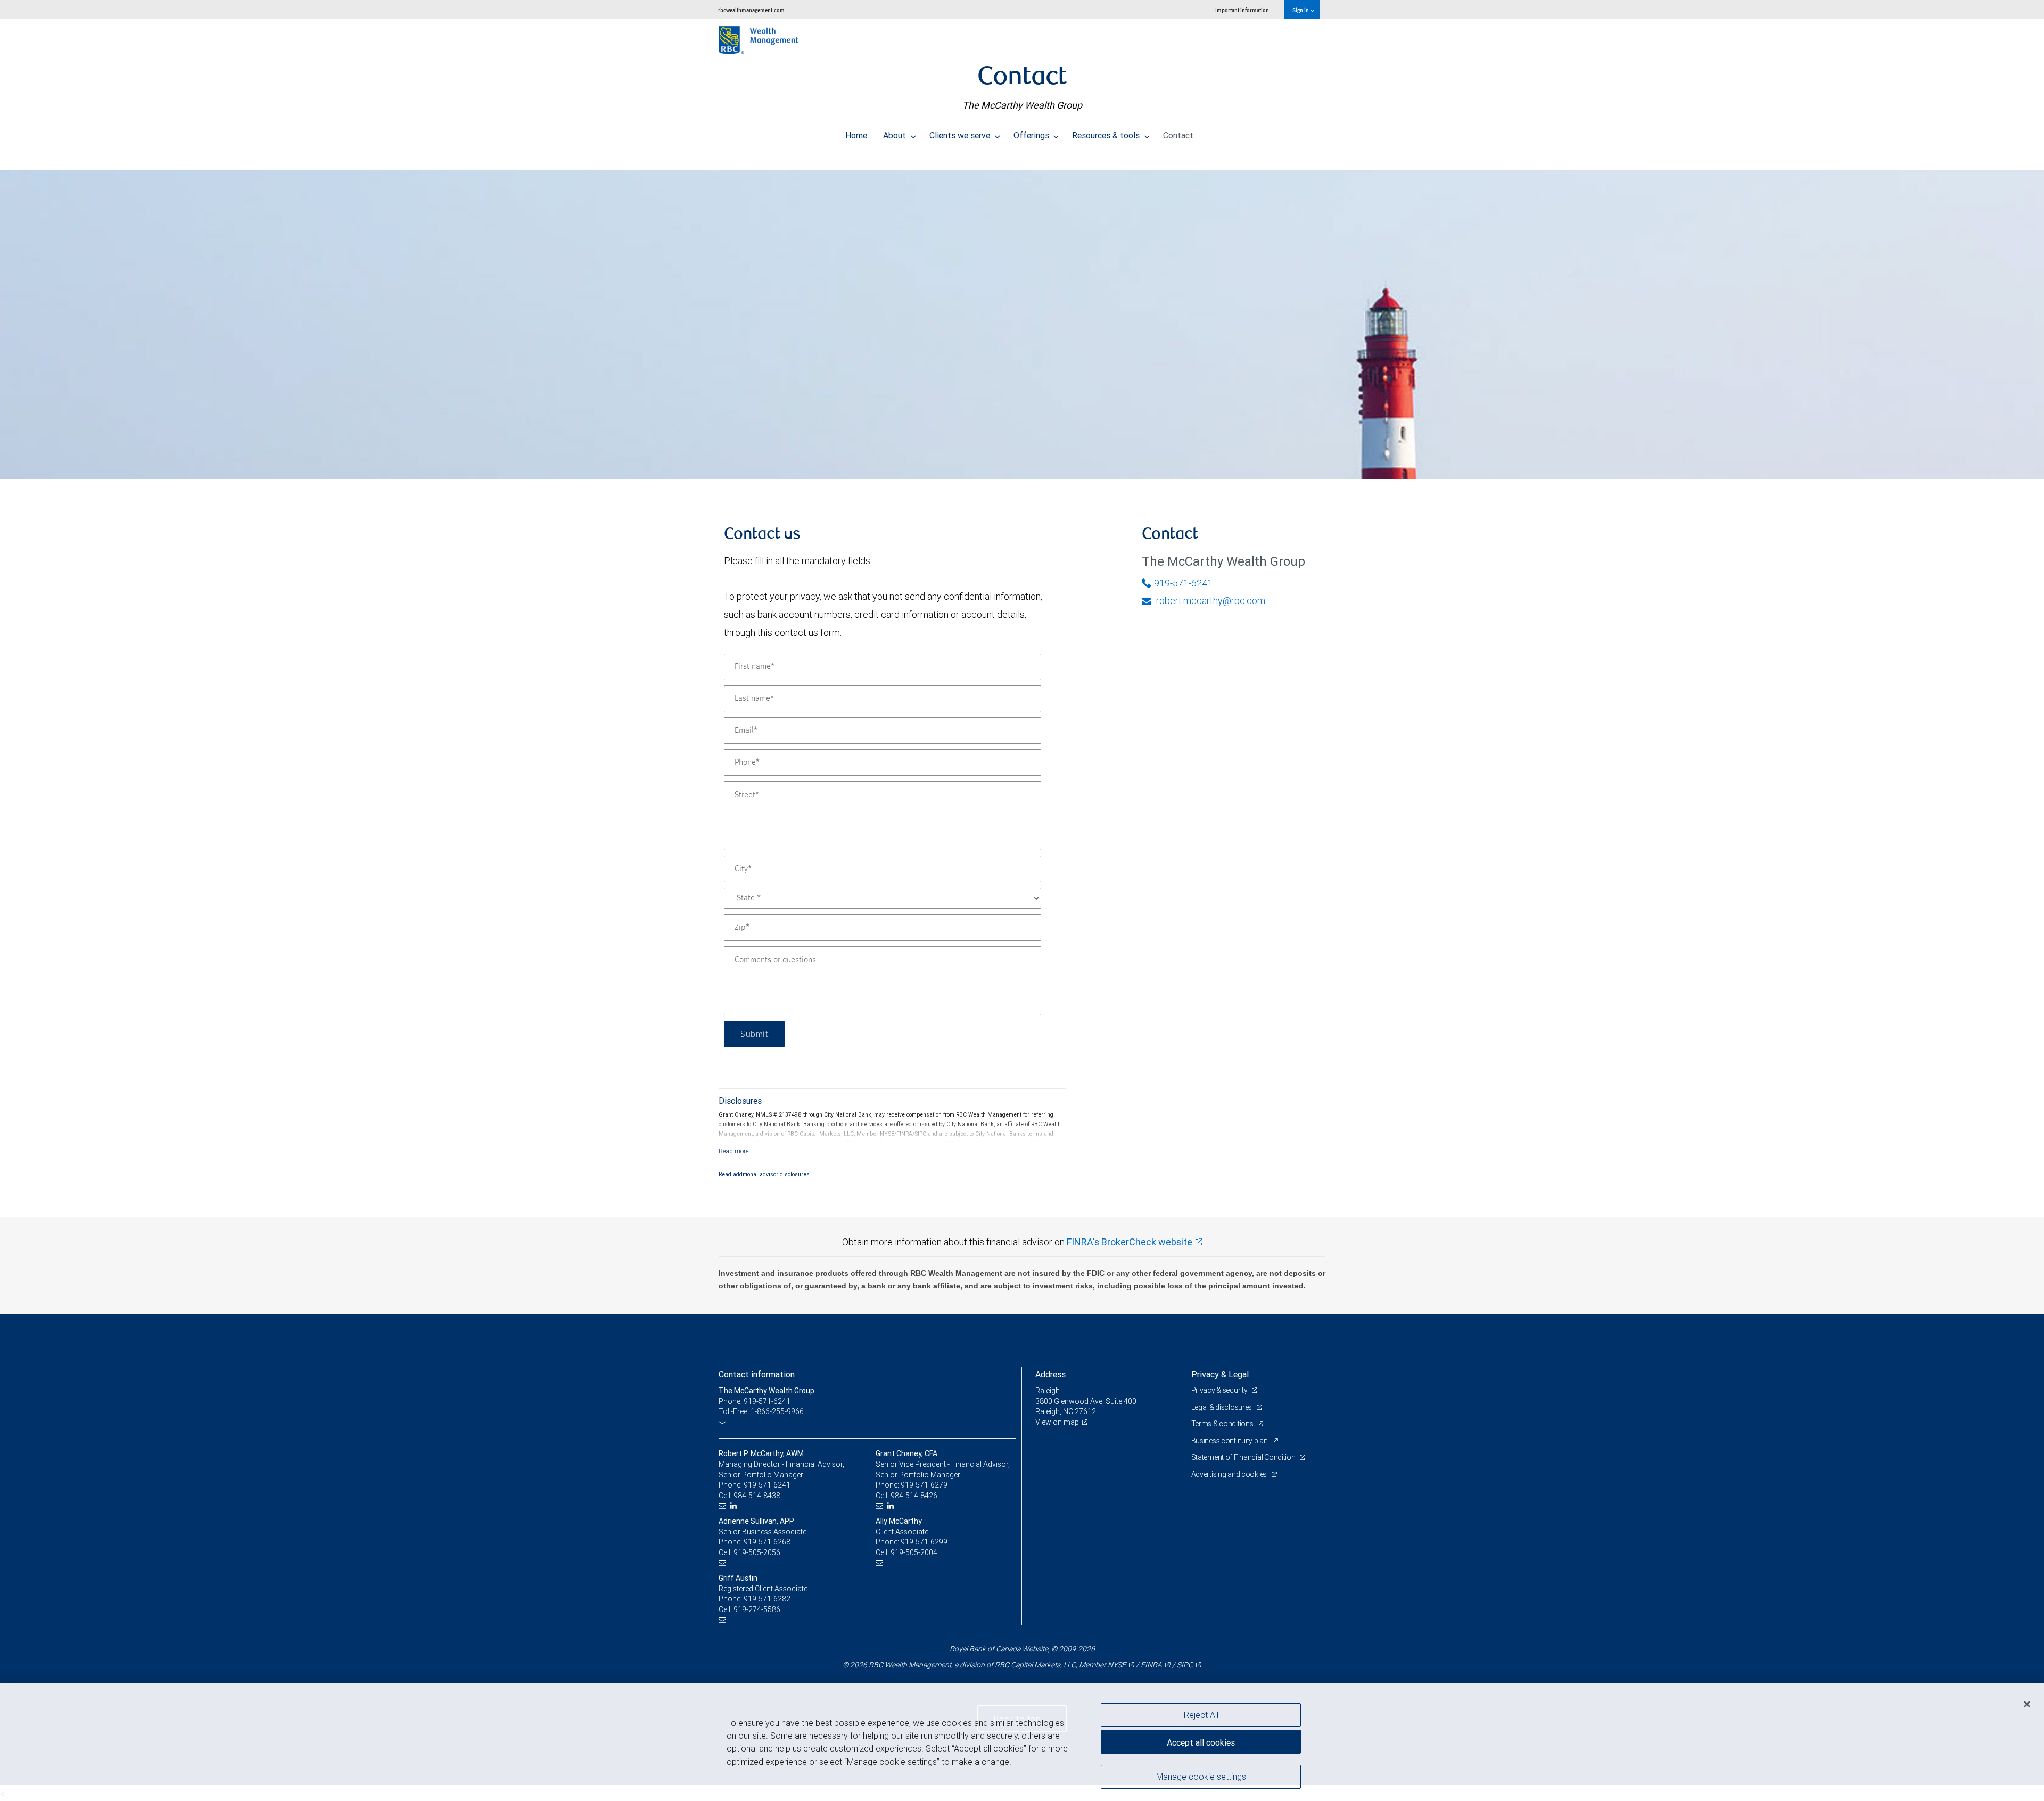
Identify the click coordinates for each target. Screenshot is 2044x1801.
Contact (1178, 135)
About (896, 135)
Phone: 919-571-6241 (755, 1401)
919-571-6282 (767, 1599)
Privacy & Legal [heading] (1220, 1374)
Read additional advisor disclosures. (765, 1174)
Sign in (1301, 10)
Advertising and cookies (1230, 1474)
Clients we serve (961, 135)
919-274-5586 (757, 1609)
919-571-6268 (767, 1542)
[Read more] (734, 1151)
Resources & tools (1107, 135)
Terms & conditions (1223, 1424)
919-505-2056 (757, 1552)
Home (856, 135)
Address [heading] (1050, 1374)
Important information (1242, 10)
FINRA (1151, 1665)
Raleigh (1048, 1391)
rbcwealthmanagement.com (751, 10)
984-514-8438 (757, 1496)
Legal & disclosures (1222, 1407)
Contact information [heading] (757, 1374)
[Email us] (724, 1422)
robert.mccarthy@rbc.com (1210, 601)
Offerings (1032, 135)
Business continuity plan (1230, 1441)
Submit (754, 1034)
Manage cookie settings (1201, 1776)
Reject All (1201, 1715)
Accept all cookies (1201, 1742)
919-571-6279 (924, 1485)
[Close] (2027, 1704)
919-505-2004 (914, 1552)
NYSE (1117, 1665)
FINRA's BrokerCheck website (1130, 1242)
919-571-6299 (924, 1542)
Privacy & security (1220, 1390)
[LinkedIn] (735, 1506)
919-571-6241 (1183, 583)
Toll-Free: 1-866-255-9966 (761, 1411)
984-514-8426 (914, 1496)
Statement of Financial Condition (1244, 1457)
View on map (1057, 1422)
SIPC (1185, 1665)
